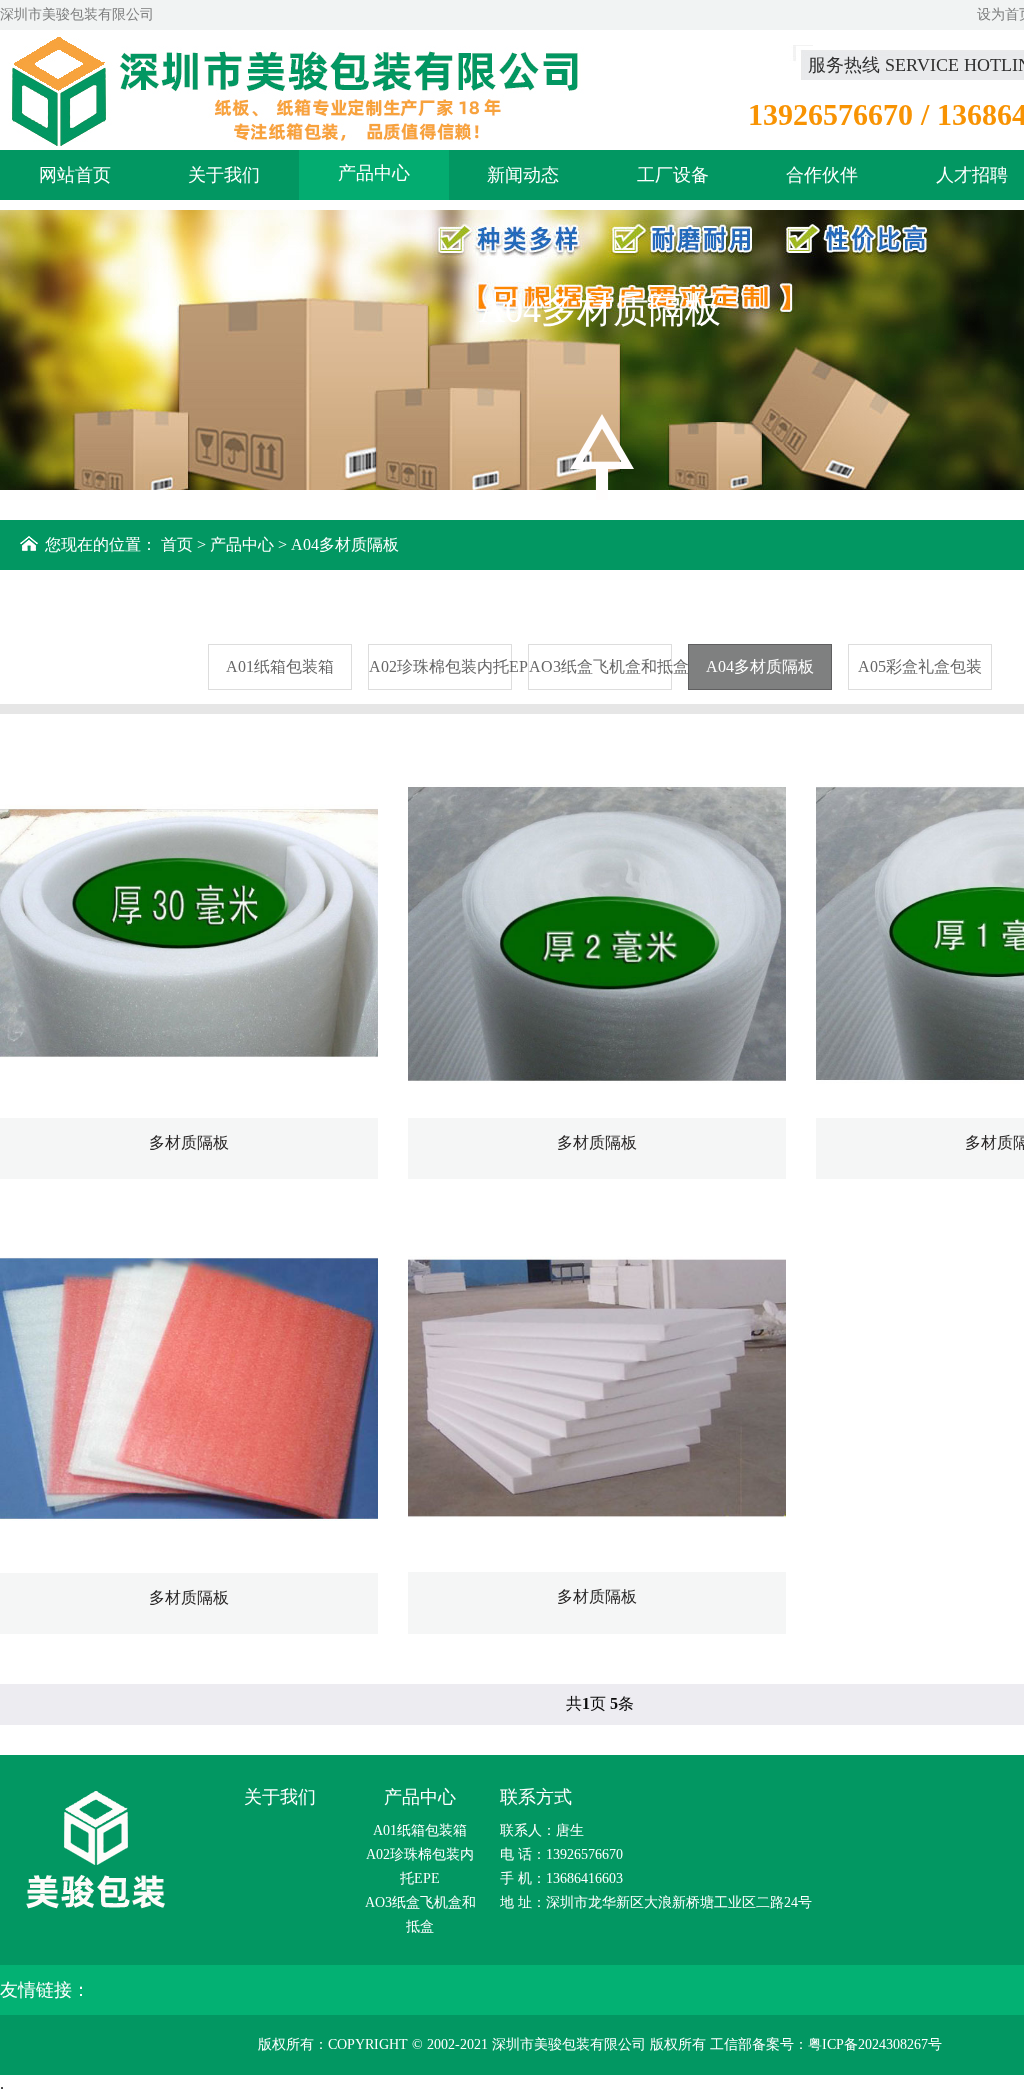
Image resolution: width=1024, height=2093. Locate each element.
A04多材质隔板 (345, 544)
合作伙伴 (822, 175)
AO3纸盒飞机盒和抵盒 (600, 666)
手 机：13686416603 (561, 1878)
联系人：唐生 (542, 1830)
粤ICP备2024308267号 (875, 2044)
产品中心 (374, 173)
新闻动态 (523, 175)
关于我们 (224, 175)
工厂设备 (673, 175)
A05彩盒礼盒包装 (920, 666)
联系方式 (536, 1797)
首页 (177, 544)
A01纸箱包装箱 (280, 666)
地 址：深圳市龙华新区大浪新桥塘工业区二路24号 (656, 1902)
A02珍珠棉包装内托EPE (440, 666)
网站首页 (75, 175)
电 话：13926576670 (561, 1854)
